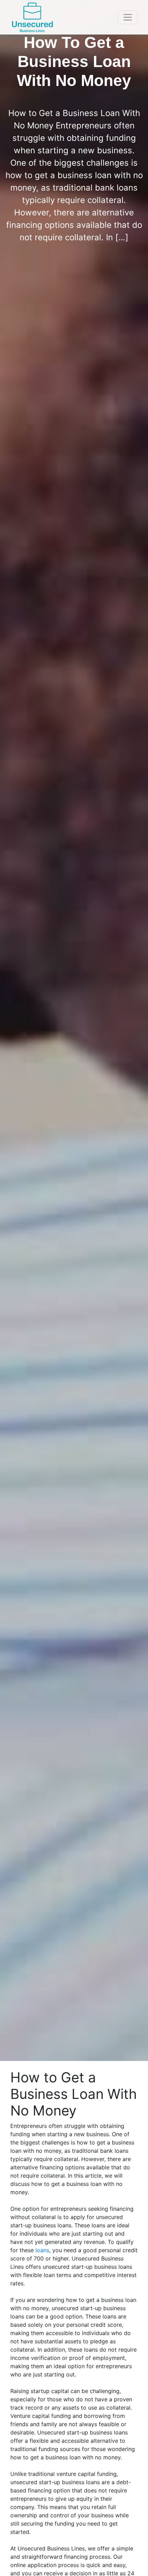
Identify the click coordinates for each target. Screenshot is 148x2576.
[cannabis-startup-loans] (32, 17)
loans (42, 2250)
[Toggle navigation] (128, 17)
